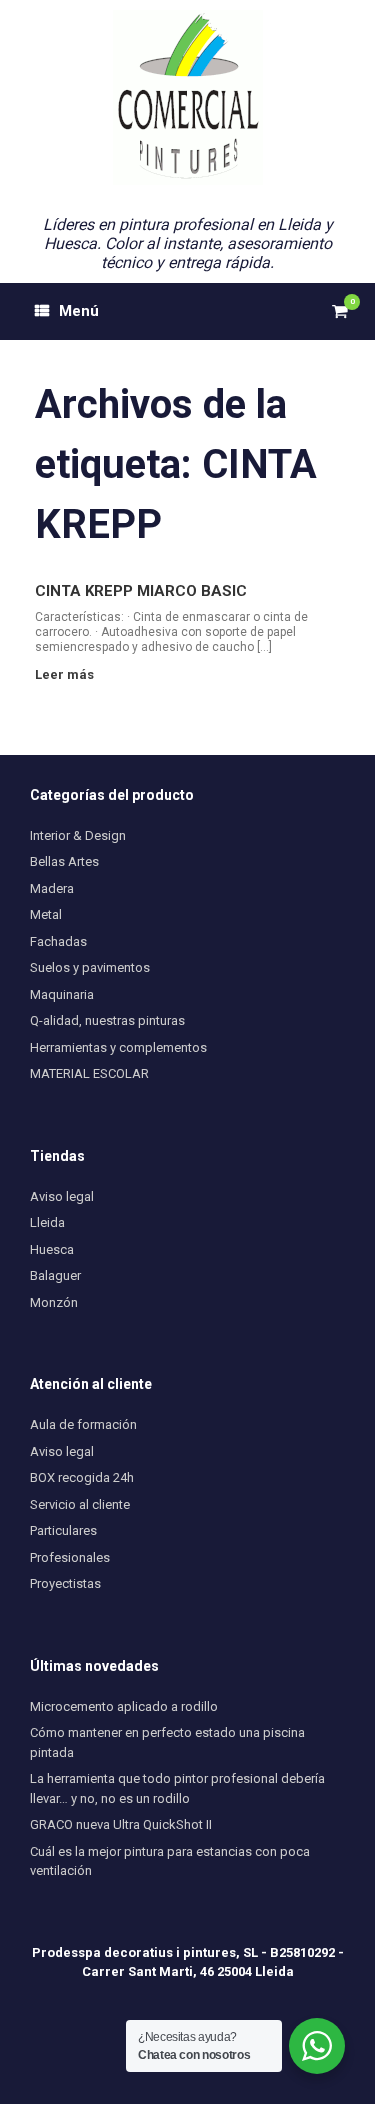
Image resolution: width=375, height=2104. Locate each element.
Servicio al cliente (80, 1504)
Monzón (54, 1302)
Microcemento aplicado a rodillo (124, 1706)
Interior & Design (78, 835)
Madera (52, 888)
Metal (46, 914)
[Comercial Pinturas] (187, 97)
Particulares (63, 1530)
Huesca (52, 1249)
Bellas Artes (64, 861)
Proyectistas (65, 1583)
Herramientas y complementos (118, 1047)
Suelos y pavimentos (90, 967)
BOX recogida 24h (82, 1477)
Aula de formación (83, 1424)
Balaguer (55, 1275)
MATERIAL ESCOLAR (89, 1073)
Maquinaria (62, 994)
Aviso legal (62, 1196)
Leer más (66, 674)
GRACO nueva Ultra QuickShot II (121, 1824)
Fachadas (58, 941)
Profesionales (70, 1557)
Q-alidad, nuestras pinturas (107, 1020)
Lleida (47, 1222)
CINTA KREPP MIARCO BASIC (141, 591)
